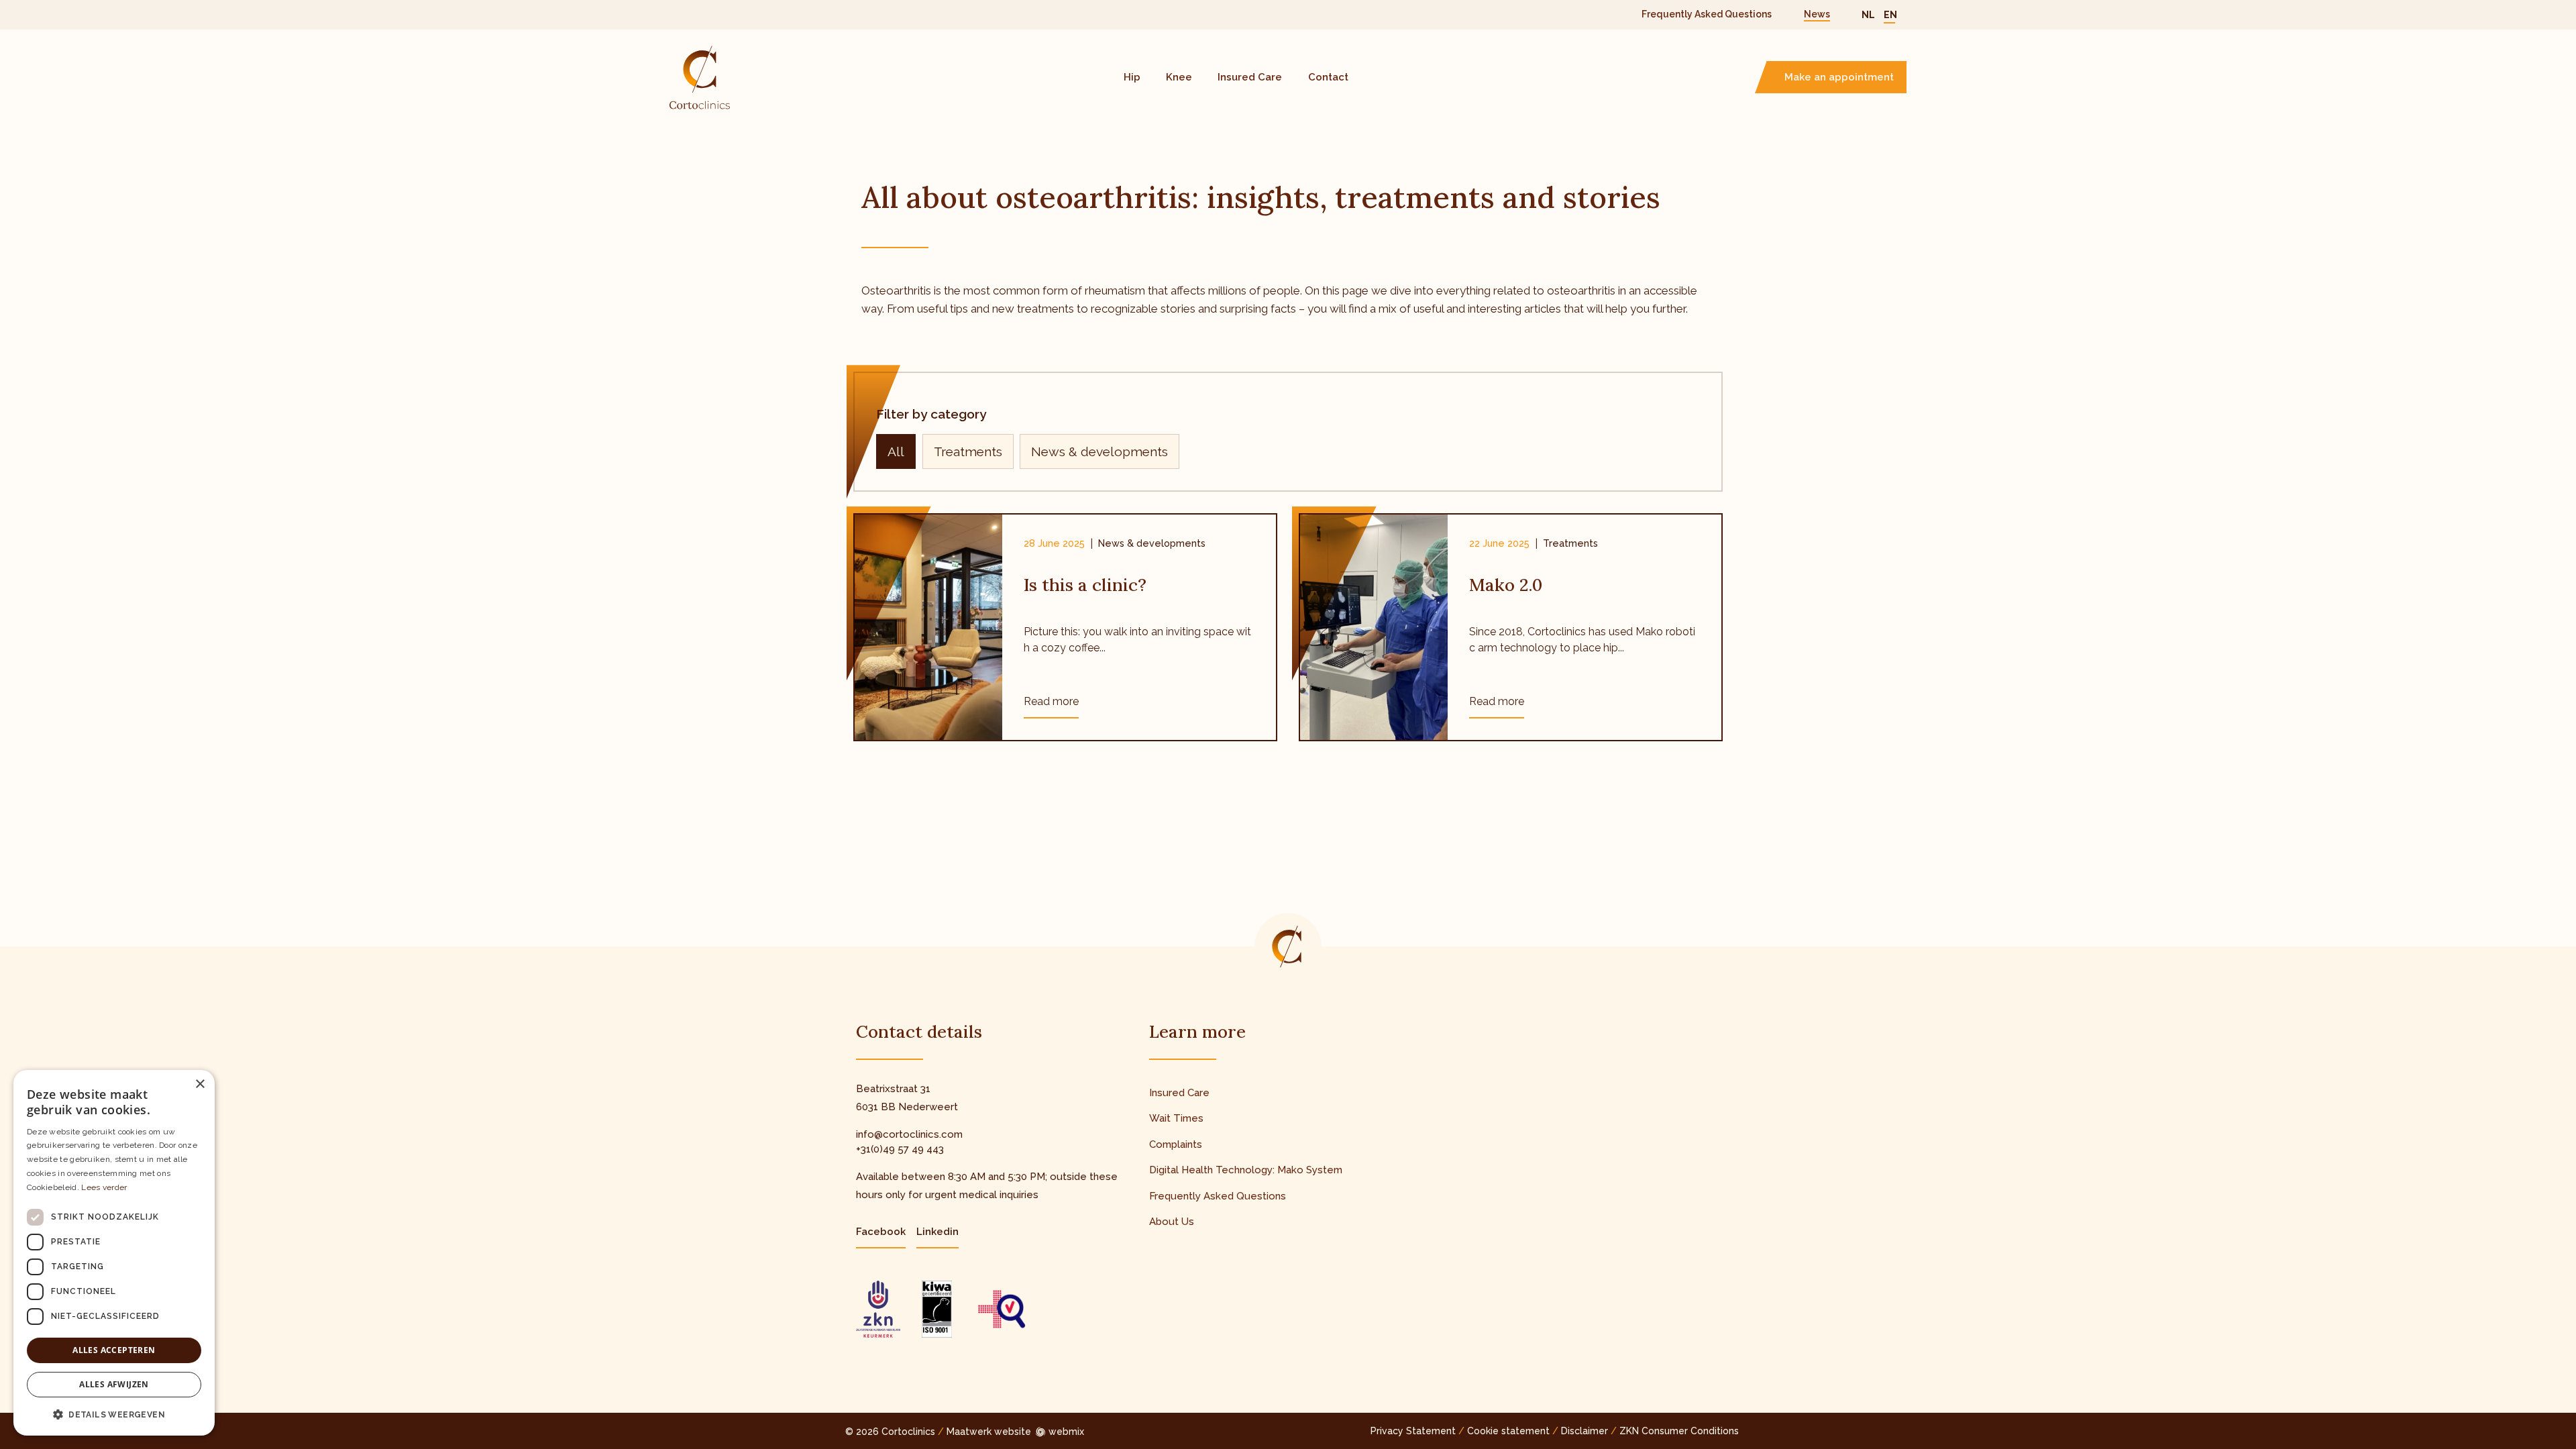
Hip (1132, 77)
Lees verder (104, 1187)
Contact (1328, 77)
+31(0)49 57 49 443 (900, 1149)
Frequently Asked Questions (1707, 14)
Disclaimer (1585, 1431)
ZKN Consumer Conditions (1679, 1431)
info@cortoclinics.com (909, 1134)
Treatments (968, 451)
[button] (114, 1414)
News (1817, 14)
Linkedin (937, 1232)
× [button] (200, 1084)
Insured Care (1250, 77)
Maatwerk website (989, 1432)
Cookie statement (1508, 1431)
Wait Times (1176, 1118)
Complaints (1176, 1144)
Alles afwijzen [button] (114, 1384)
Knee (1179, 77)
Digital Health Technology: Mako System (1246, 1170)
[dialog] (114, 1253)
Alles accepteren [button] (114, 1350)
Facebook (881, 1232)
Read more (1051, 701)
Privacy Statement (1413, 1431)
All (896, 451)
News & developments (1099, 451)
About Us (1172, 1222)
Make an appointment (1839, 77)
